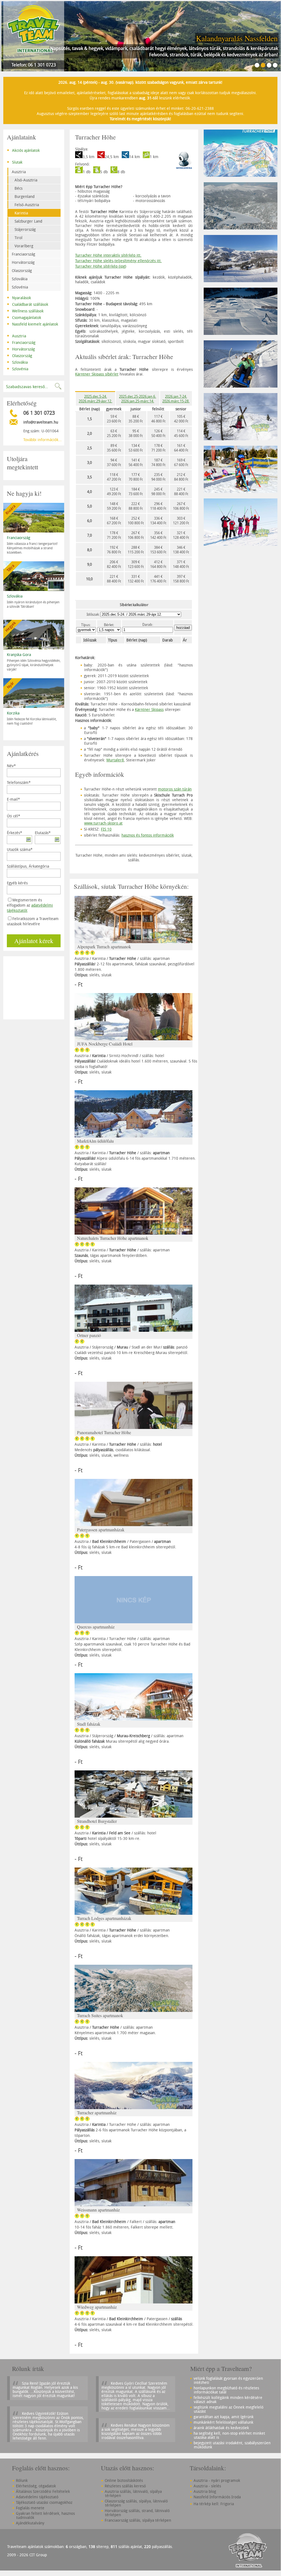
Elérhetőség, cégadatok (36, 2486)
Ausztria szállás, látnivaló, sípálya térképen (133, 2493)
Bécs (19, 188)
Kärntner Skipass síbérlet (97, 374)
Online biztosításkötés (124, 2480)
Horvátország (23, 262)
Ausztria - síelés (207, 2486)
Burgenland (25, 196)
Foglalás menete (30, 2508)
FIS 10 (106, 829)
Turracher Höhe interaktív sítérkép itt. (108, 255)
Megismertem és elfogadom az (30, 905)
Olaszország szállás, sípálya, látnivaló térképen (136, 2503)
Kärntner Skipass (149, 709)
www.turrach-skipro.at (103, 823)
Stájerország (25, 229)
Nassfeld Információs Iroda (217, 2497)
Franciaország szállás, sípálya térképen (138, 2520)
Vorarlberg (24, 246)
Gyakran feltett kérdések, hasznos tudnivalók (45, 2515)
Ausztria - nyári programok (217, 2480)
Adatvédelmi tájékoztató (37, 2497)
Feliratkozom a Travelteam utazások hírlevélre (33, 921)
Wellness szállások (25, 310)
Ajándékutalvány (30, 2523)
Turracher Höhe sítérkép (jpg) (101, 266)
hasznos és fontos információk (148, 835)
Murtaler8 (115, 760)
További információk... (42, 440)
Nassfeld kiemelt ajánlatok (32, 324)
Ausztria (19, 172)
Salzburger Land (28, 221)
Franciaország (23, 254)
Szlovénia (20, 287)
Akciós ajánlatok (23, 150)
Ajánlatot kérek (34, 941)
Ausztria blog (205, 2491)
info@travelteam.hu (41, 422)
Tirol (19, 238)
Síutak (15, 162)
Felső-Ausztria (27, 205)
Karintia (21, 213)
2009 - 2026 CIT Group (27, 2555)
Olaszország (22, 271)
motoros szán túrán (175, 789)
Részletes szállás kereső (125, 2486)
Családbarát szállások (28, 304)
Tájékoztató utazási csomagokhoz (44, 2502)
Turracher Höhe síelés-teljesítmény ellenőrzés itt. (118, 261)
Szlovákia (20, 279)
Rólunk (22, 2480)
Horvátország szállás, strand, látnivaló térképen (137, 2513)
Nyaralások (19, 297)
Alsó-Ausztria (26, 180)
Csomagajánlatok (24, 317)
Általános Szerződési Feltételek (43, 2491)
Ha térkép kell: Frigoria (214, 2504)
